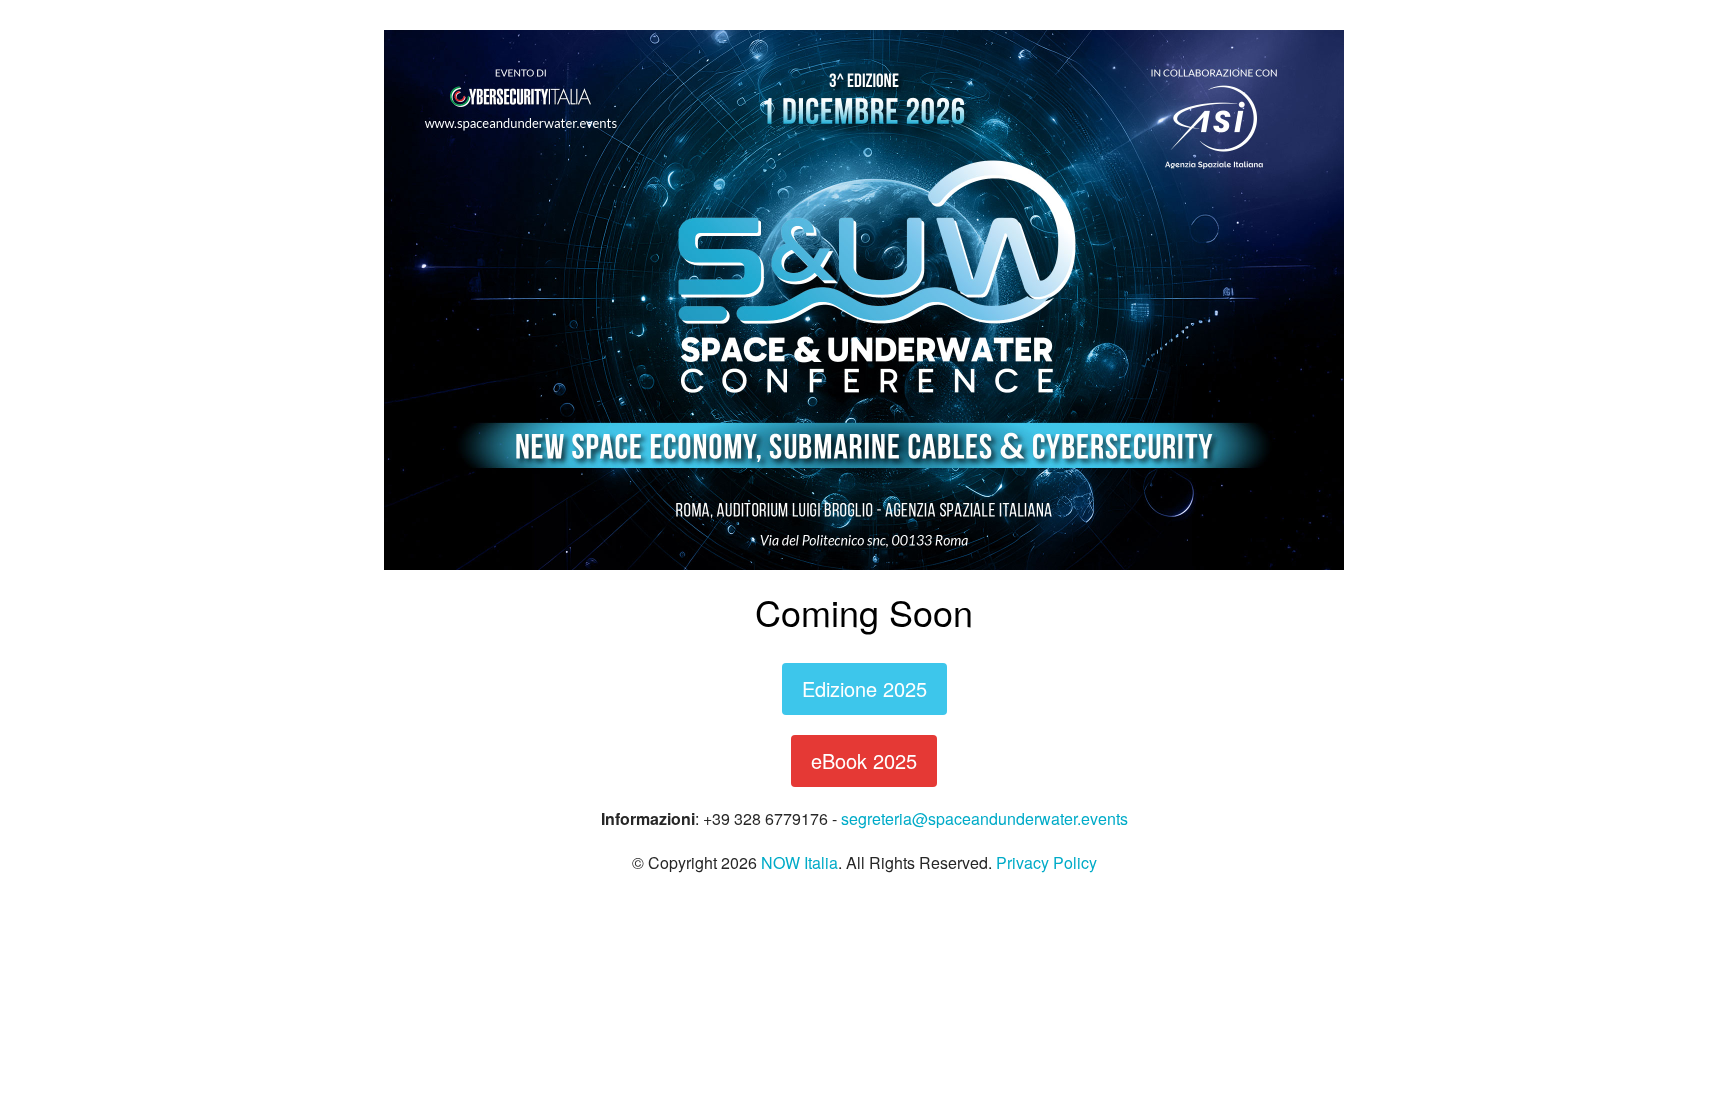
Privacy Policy (1046, 862)
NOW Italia (799, 862)
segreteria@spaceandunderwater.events (984, 818)
